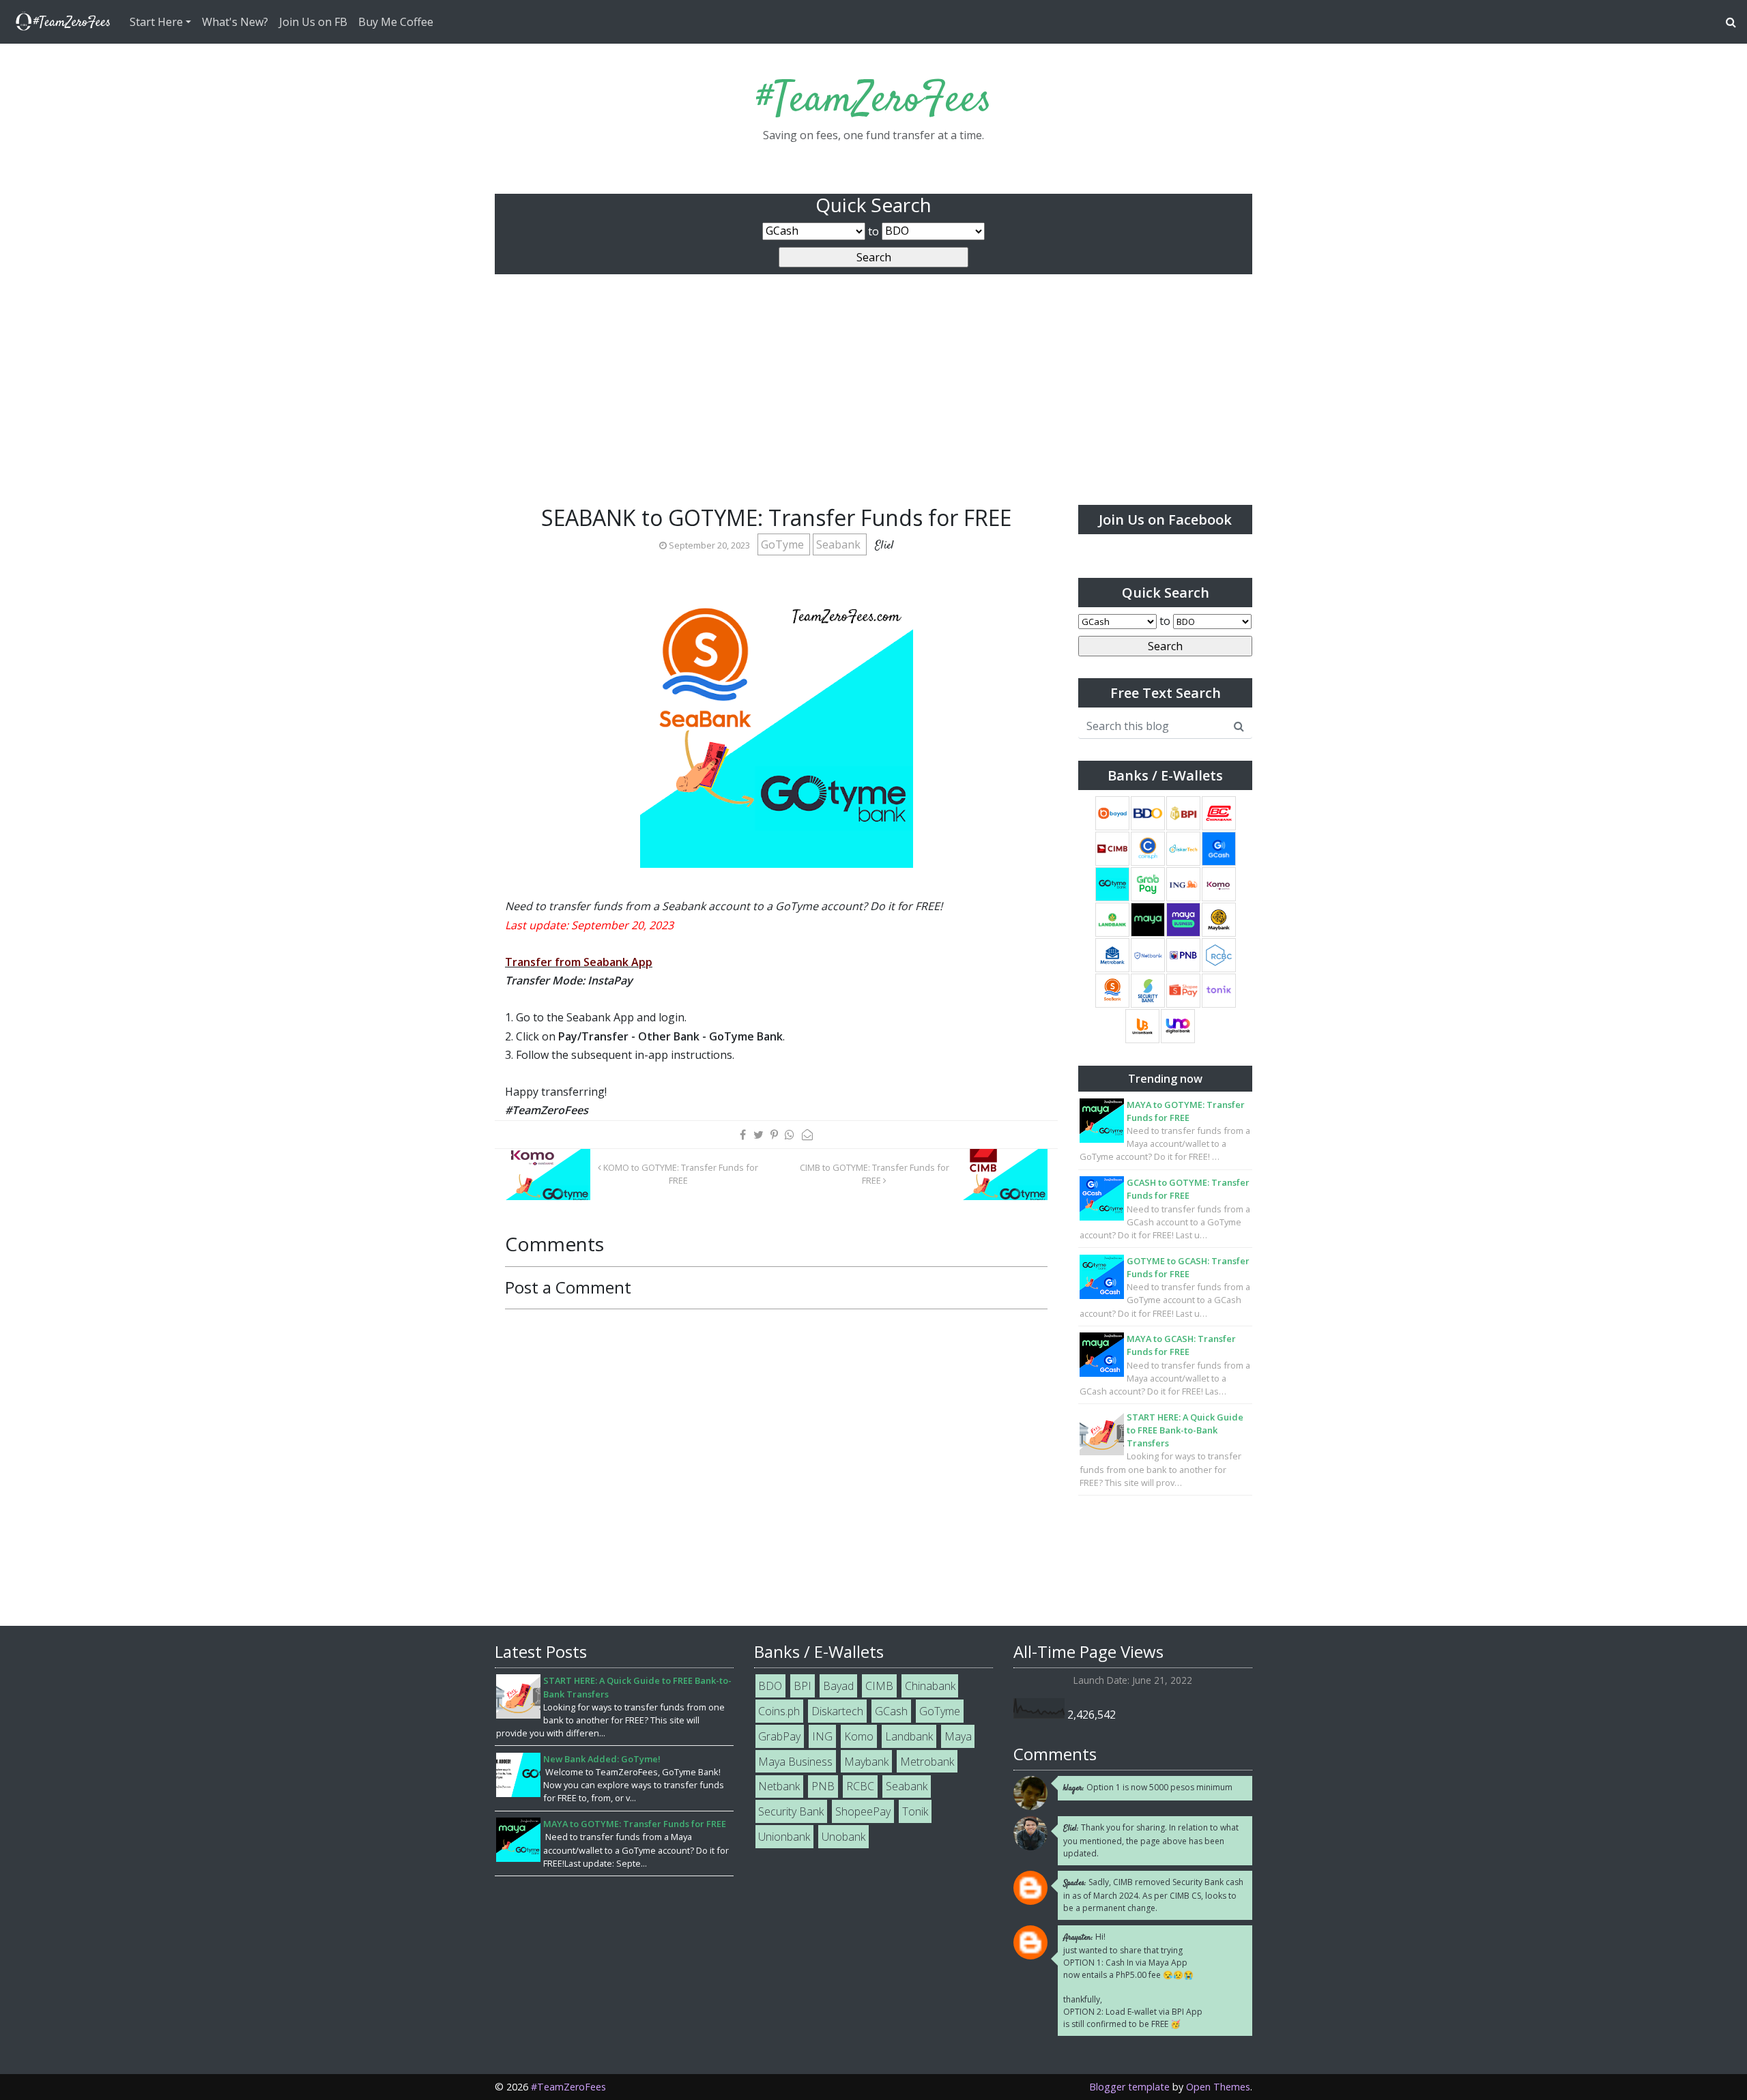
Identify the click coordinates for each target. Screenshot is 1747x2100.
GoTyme (784, 544)
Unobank (843, 1837)
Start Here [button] (156, 22)
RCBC (860, 1786)
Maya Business (795, 1762)
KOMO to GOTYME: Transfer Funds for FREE (680, 1174)
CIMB (879, 1686)
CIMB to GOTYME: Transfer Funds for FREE (875, 1174)
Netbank (779, 1786)
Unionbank (784, 1837)
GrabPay (779, 1736)
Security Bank (791, 1811)
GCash (891, 1711)
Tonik (915, 1811)
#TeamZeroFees (874, 101)
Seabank (840, 544)
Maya (958, 1736)
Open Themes (1218, 2087)
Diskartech (837, 1711)
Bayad (838, 1686)
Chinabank (930, 1686)
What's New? (235, 22)
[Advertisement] (873, 403)
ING (822, 1736)
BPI (803, 1686)
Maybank (866, 1762)
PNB (823, 1786)
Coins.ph (779, 1711)
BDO (770, 1686)
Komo (859, 1736)
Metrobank (927, 1762)
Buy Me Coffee (396, 22)
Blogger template (1129, 2087)
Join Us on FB (313, 22)
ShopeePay (863, 1811)
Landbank (909, 1736)
